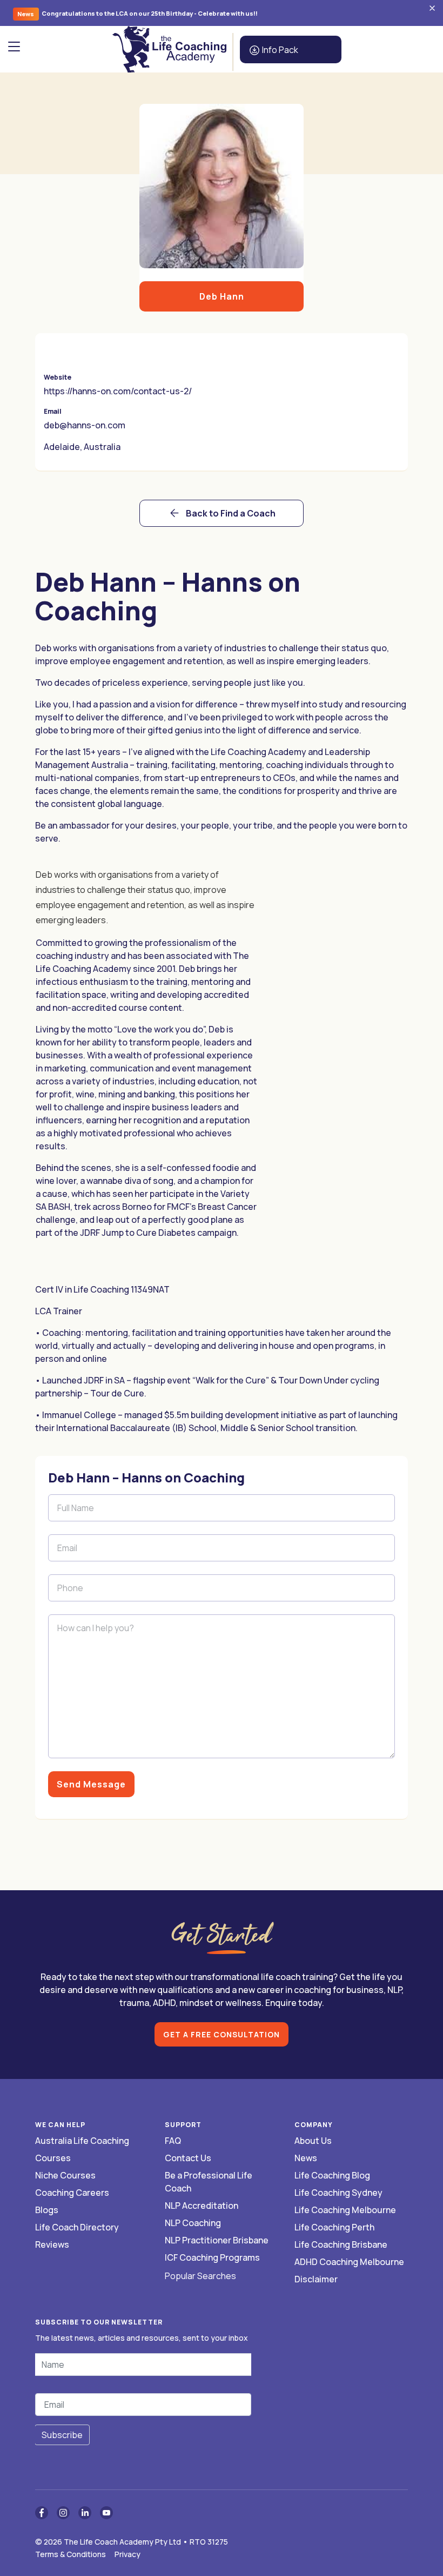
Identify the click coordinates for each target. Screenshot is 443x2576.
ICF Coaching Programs (212, 2257)
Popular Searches (200, 2276)
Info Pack (279, 50)
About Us (313, 2141)
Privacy (127, 2554)
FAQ (173, 2141)
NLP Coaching (193, 2223)
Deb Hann (222, 296)
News (306, 2158)
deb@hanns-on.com (85, 425)
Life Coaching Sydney (338, 2193)
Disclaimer (316, 2279)
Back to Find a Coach (231, 513)
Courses (53, 2158)
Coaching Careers (72, 2193)
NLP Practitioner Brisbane (217, 2240)
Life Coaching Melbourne (345, 2210)
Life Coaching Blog (332, 2175)
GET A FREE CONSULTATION (222, 2034)
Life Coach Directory (77, 2227)
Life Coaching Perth (334, 2227)
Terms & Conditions (71, 2554)
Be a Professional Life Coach (209, 2182)
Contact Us (188, 2158)
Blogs (47, 2210)
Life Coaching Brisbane (341, 2244)
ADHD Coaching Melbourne (349, 2262)
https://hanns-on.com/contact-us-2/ (118, 391)
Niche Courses (65, 2175)
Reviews (52, 2244)
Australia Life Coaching (82, 2141)
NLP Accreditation (202, 2206)
